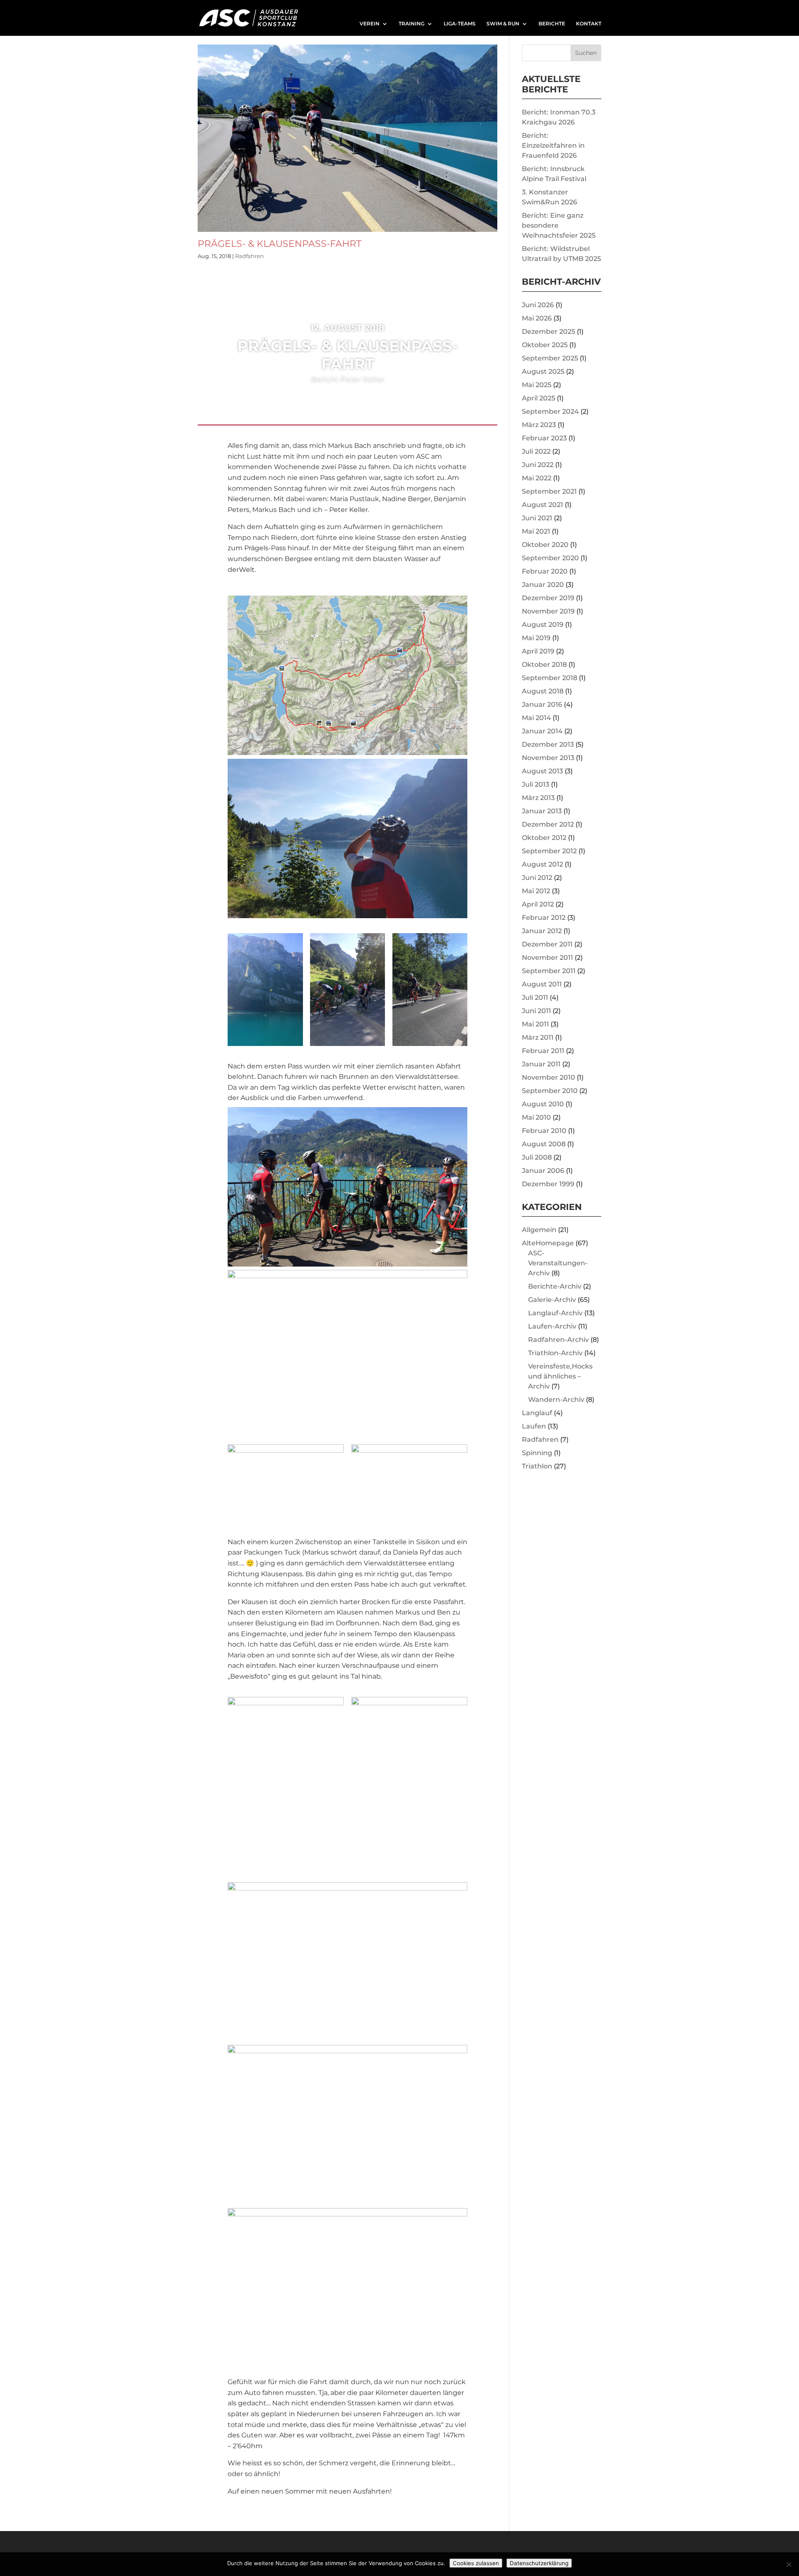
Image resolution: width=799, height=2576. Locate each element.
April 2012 (538, 904)
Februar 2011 (543, 1051)
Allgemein (539, 1230)
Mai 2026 (537, 318)
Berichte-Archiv (555, 1286)
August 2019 (543, 625)
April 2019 (538, 651)
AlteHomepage (548, 1243)
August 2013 (542, 771)
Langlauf (537, 1413)
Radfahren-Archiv (558, 1340)
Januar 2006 (543, 1171)
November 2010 (548, 1077)
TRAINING (412, 24)
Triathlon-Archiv (555, 1353)
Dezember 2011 (547, 944)
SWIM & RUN (503, 24)
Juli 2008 (537, 1157)
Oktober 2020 (545, 545)
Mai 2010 (536, 1117)
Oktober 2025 (545, 345)
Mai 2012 (536, 891)
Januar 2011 (541, 1064)
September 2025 (550, 358)
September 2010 (550, 1091)
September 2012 (549, 851)
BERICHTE (552, 24)
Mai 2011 (535, 1024)
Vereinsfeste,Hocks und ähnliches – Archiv (560, 1376)
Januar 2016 (542, 704)
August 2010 (543, 1104)
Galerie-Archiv (552, 1300)
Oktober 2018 (544, 664)
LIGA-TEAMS (460, 24)
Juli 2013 (536, 784)
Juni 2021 (537, 518)
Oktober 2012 (544, 838)
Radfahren (249, 256)
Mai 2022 (537, 478)
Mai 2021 (536, 531)
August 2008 (544, 1144)
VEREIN (370, 24)
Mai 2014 (536, 718)
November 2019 (548, 611)
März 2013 (538, 798)
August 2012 (542, 864)
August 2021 (542, 505)
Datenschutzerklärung (539, 2563)
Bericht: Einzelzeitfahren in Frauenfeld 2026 (553, 145)
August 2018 (543, 691)
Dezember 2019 (548, 598)
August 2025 (543, 371)
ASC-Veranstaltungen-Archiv (558, 1263)
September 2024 (550, 411)
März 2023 (539, 425)
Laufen (534, 1426)
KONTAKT (589, 24)
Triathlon (537, 1466)
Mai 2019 (536, 638)
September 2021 (549, 491)
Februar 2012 (544, 918)
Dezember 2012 (548, 824)
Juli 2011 (535, 997)
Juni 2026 (538, 305)
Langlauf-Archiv (555, 1313)
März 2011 (538, 1037)
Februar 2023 (544, 438)
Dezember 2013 (548, 744)
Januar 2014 (542, 731)
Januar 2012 (542, 931)
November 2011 (547, 958)
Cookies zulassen (476, 2563)
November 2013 (548, 758)
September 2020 (550, 558)
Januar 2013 (542, 811)
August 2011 (542, 984)
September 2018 (550, 678)
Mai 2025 (537, 385)
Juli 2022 (536, 451)
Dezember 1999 (548, 1184)
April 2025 (538, 398)
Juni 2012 (537, 878)
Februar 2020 (545, 571)
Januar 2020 (543, 585)
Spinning (537, 1453)
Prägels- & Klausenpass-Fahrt (280, 243)
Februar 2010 (544, 1131)
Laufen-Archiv (552, 1326)
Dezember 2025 (548, 332)
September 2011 (549, 971)
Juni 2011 (536, 1011)
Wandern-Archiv (556, 1400)
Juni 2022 (538, 465)
